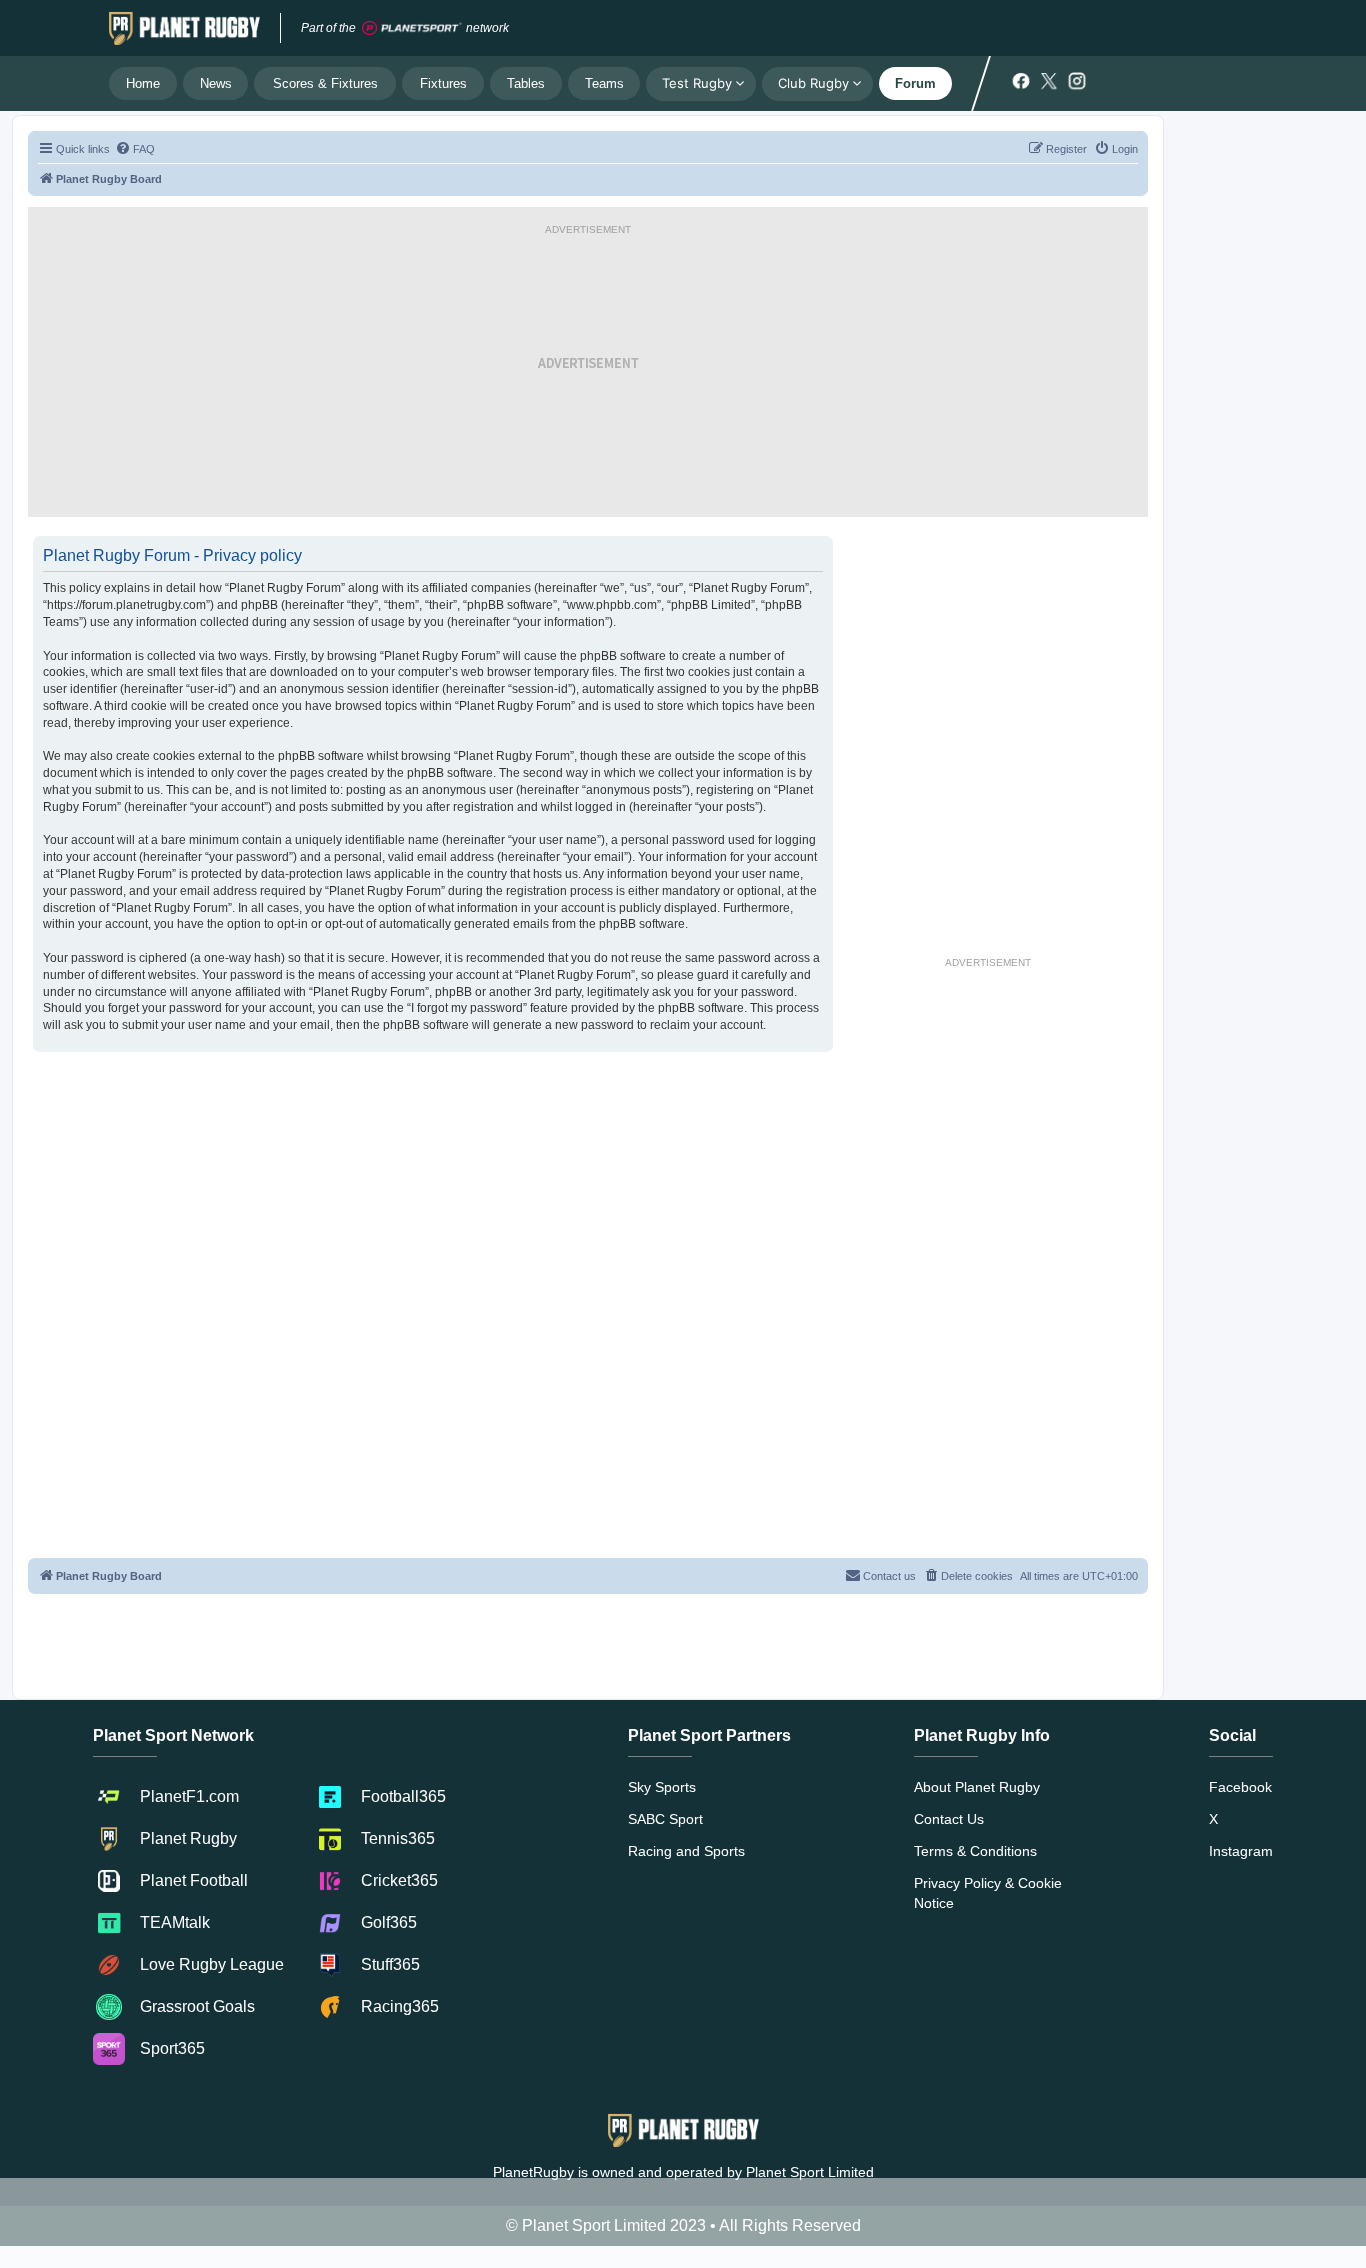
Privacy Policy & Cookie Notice (988, 1893)
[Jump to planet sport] (412, 28)
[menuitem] (135, 149)
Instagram (1241, 1851)
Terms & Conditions (975, 1851)
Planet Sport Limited (810, 2172)
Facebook (1240, 1787)
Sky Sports (662, 1787)
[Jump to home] (184, 28)
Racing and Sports (686, 1851)
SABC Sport (665, 1819)
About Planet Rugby (977, 1787)
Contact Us (949, 1819)
